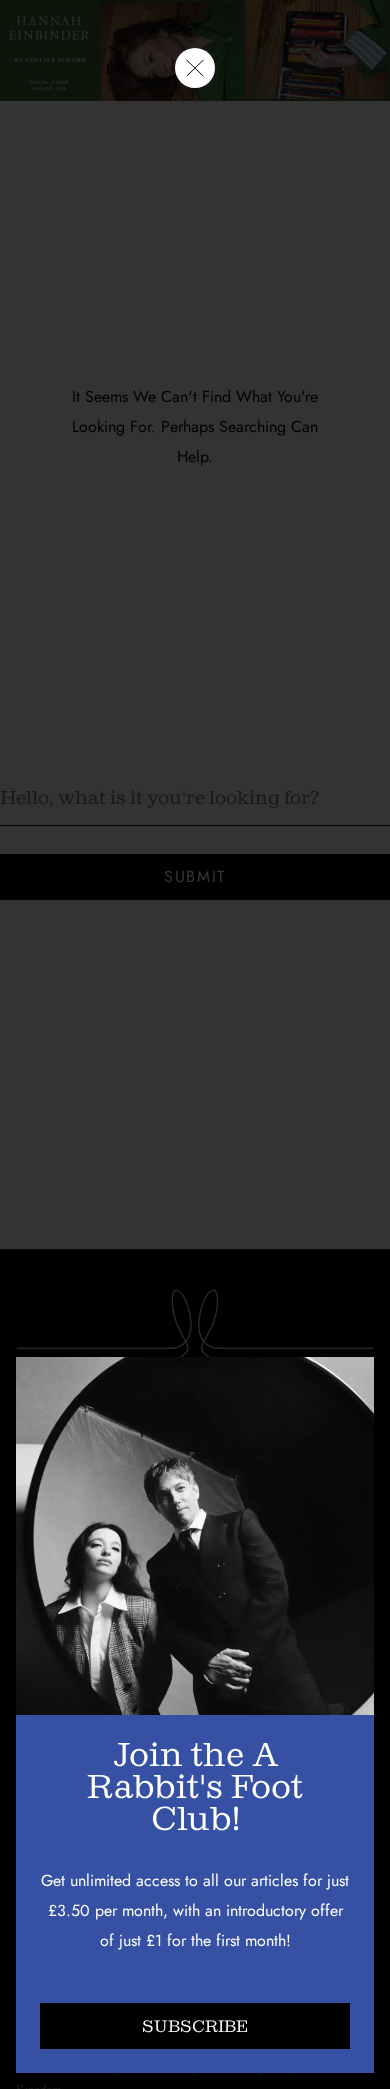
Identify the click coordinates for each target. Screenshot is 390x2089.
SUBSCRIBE (195, 2026)
